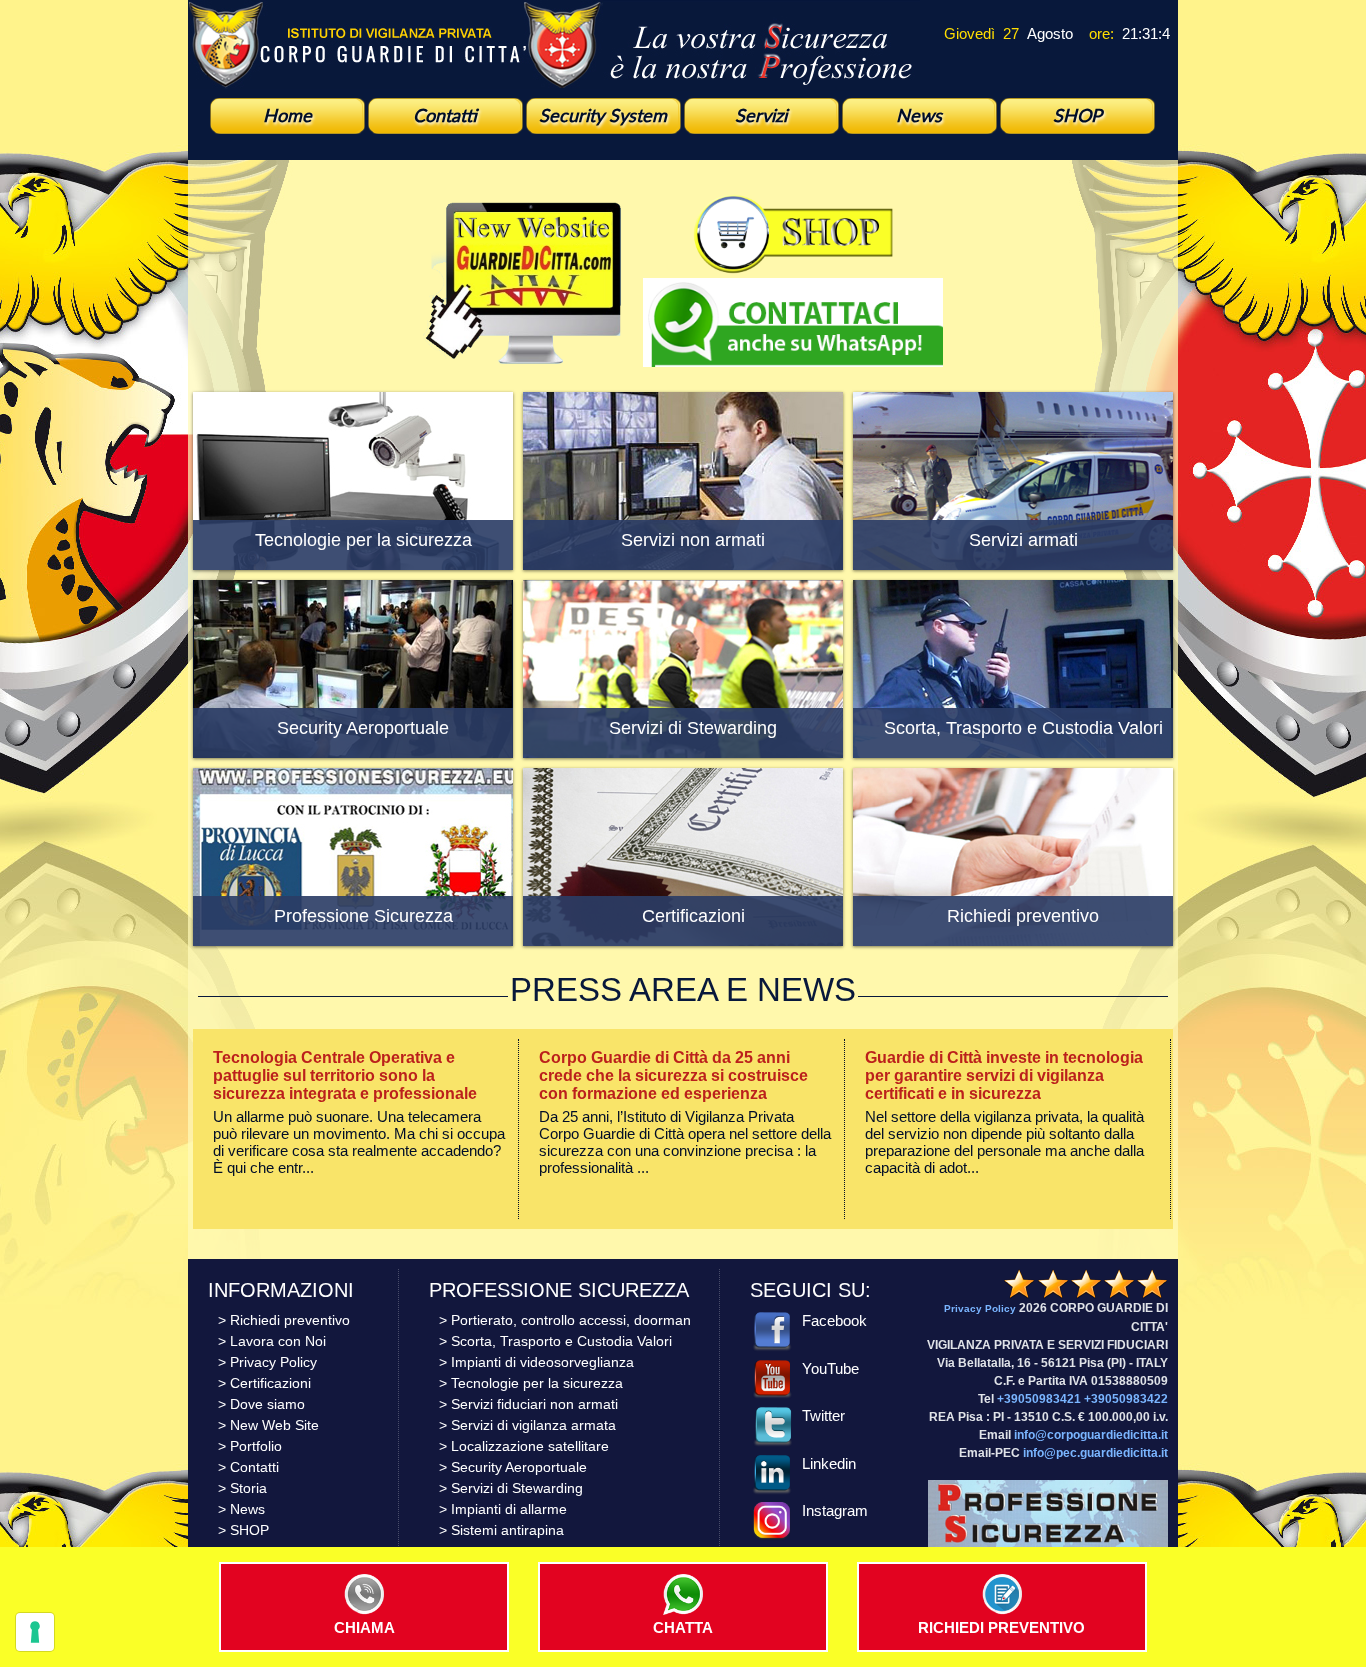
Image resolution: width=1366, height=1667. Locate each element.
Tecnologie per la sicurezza (537, 1383)
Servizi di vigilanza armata (533, 1425)
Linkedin (829, 1463)
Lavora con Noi (278, 1341)
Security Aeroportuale (519, 1467)
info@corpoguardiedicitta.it (1091, 1435)
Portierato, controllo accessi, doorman (571, 1320)
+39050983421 (1039, 1399)
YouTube (830, 1368)
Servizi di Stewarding (517, 1488)
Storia (248, 1488)
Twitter (823, 1415)
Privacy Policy (273, 1362)
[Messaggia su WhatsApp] (793, 361)
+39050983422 (1126, 1399)
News (919, 115)
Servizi (761, 115)
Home (287, 115)
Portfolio (256, 1446)
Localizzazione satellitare (530, 1446)
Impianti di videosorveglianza (542, 1362)
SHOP (1077, 115)
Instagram (835, 1510)
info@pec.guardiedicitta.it (1095, 1453)
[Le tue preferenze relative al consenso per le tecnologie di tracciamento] (35, 1632)
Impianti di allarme (509, 1509)
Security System (603, 115)
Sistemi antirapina (507, 1530)
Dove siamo (267, 1404)
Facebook (834, 1320)
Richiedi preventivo (290, 1320)
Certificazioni (270, 1383)
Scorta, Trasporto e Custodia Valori (561, 1341)
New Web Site (274, 1425)
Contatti (445, 115)
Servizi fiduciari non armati (534, 1404)
